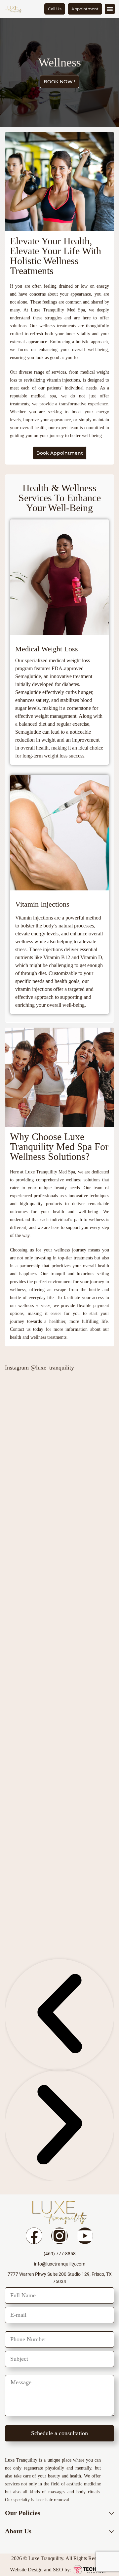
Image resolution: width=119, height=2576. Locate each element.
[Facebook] (34, 2236)
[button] (110, 9)
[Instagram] (59, 2236)
